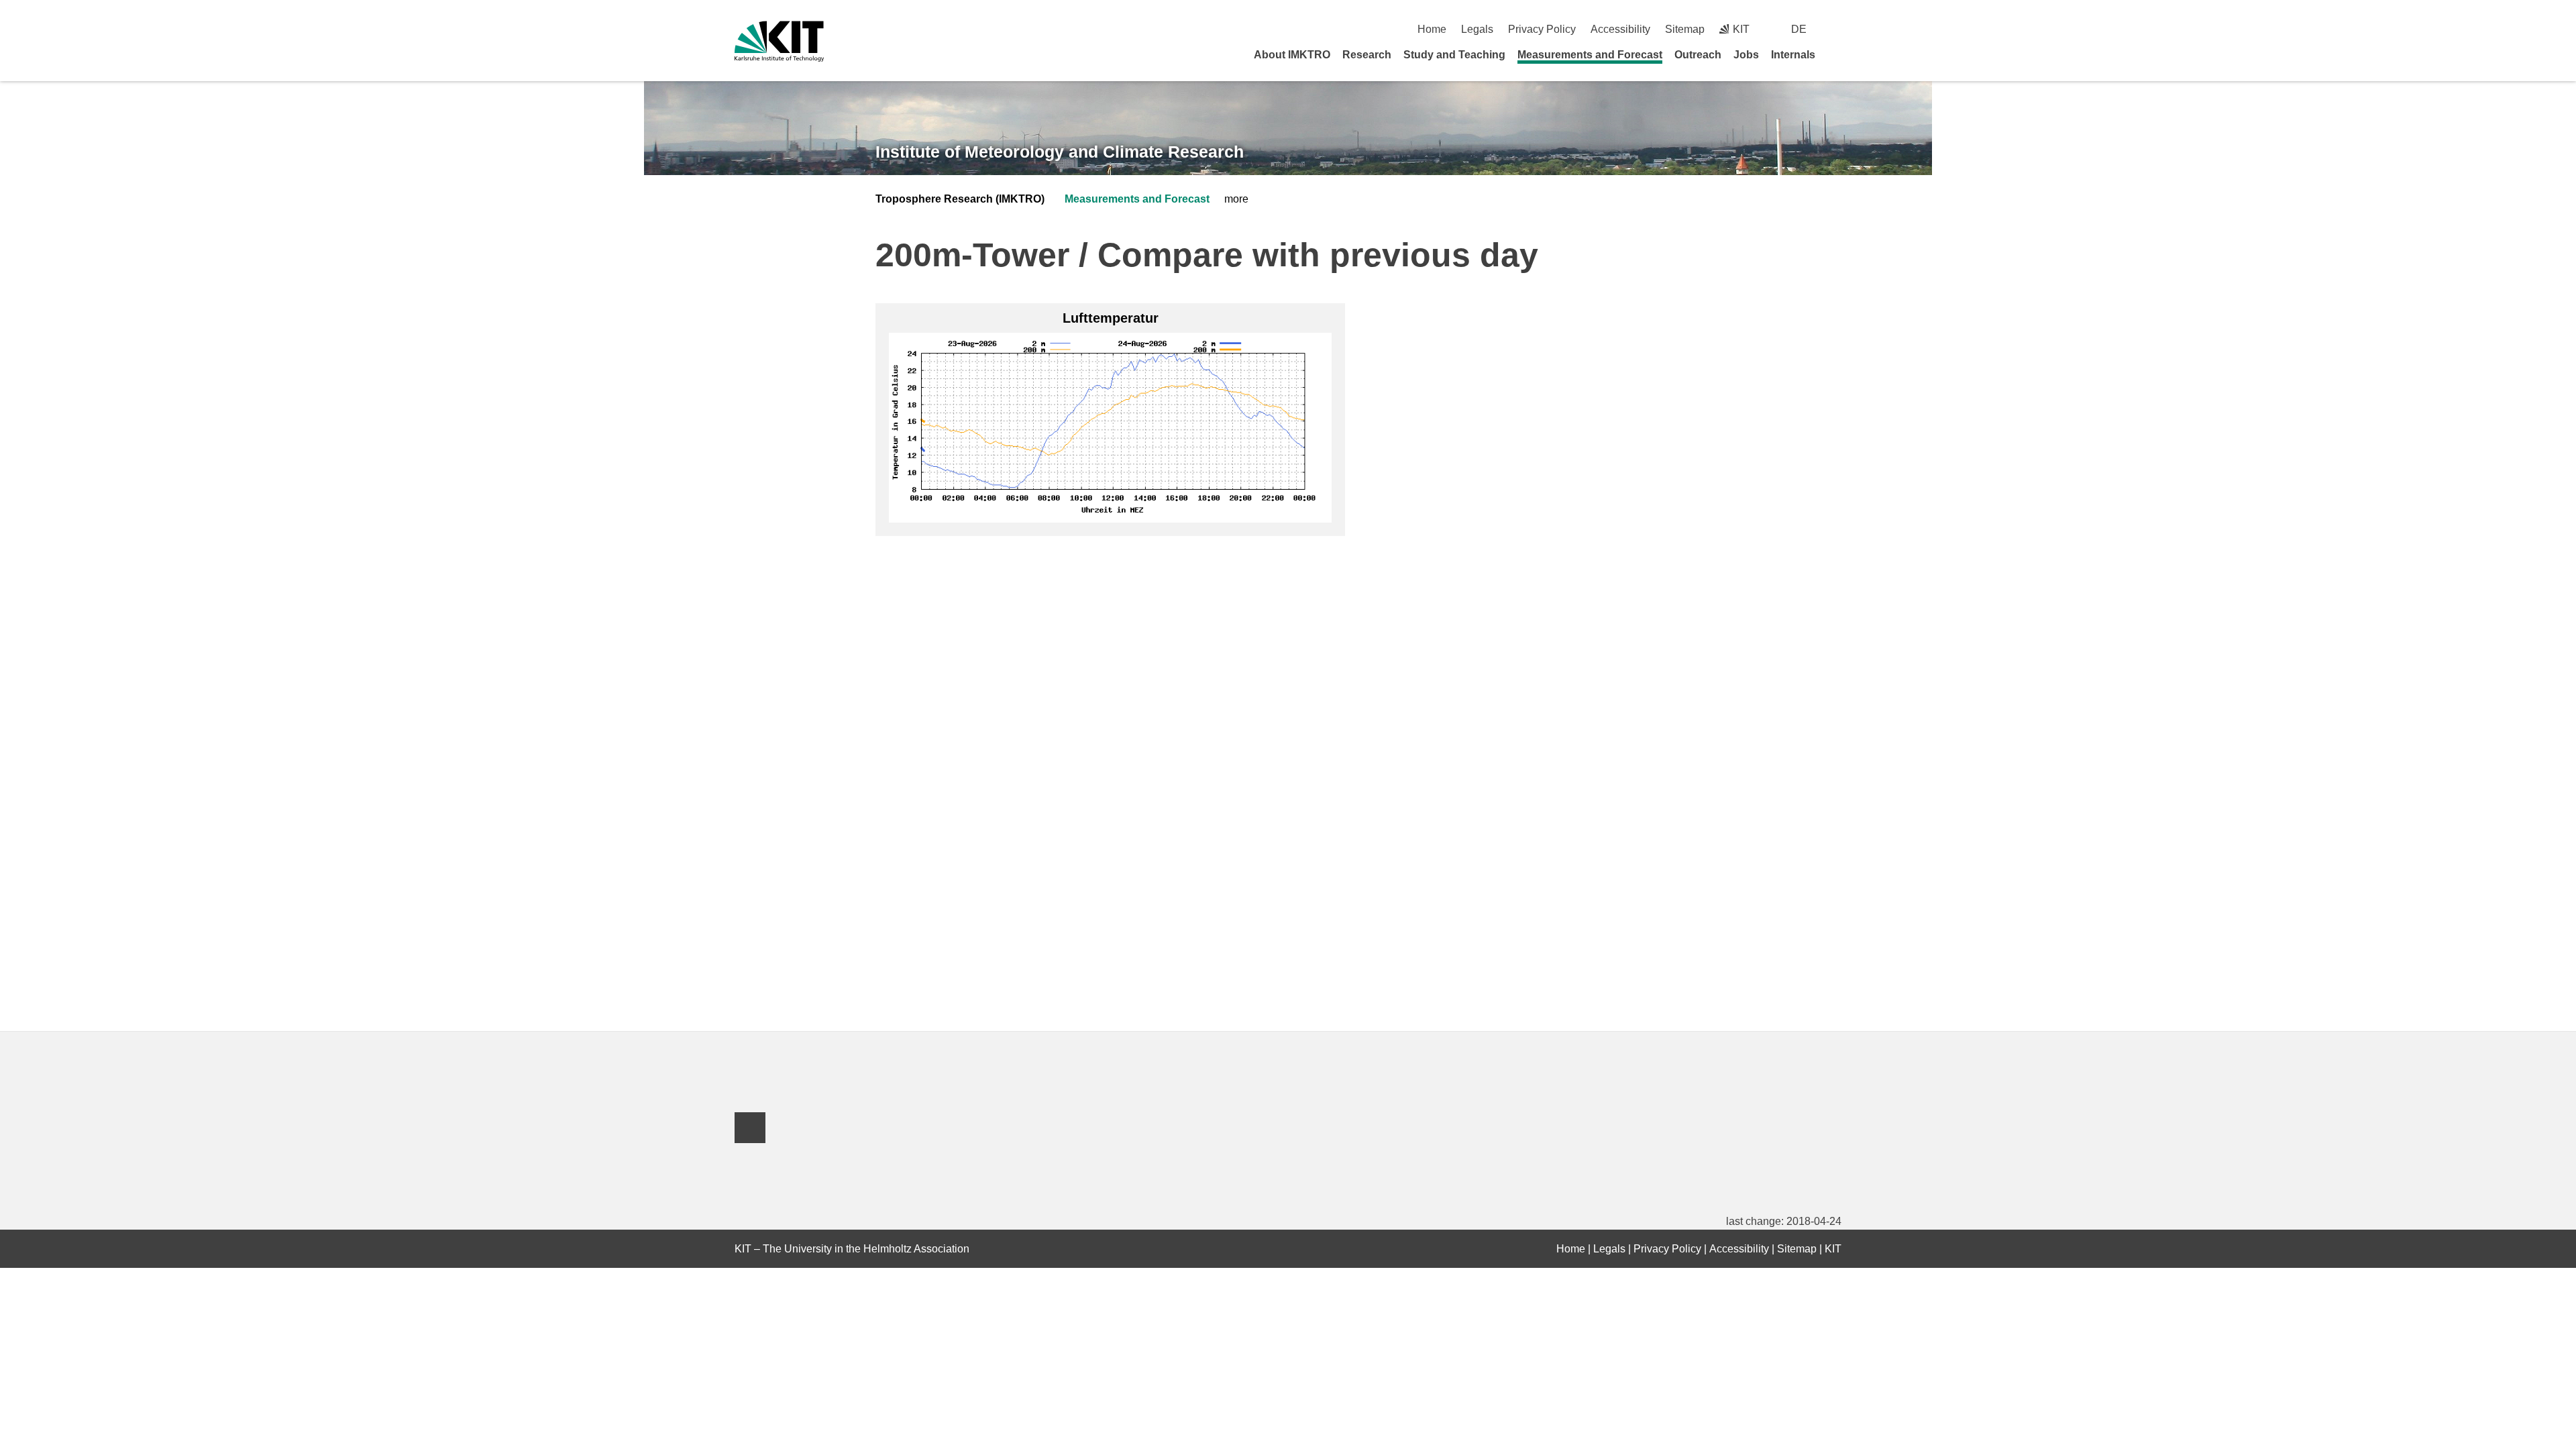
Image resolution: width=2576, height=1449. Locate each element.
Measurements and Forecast (1590, 55)
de (1799, 29)
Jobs (1746, 55)
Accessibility (1620, 29)
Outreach (1698, 55)
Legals (1477, 29)
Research (1367, 55)
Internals (1793, 55)
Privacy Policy (1542, 29)
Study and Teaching (1454, 55)
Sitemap (1685, 29)
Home (1432, 29)
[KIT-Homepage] (779, 41)
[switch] (1836, 29)
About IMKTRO (1292, 55)
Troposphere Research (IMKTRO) (960, 199)
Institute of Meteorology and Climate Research (1060, 152)
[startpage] (1837, 54)
